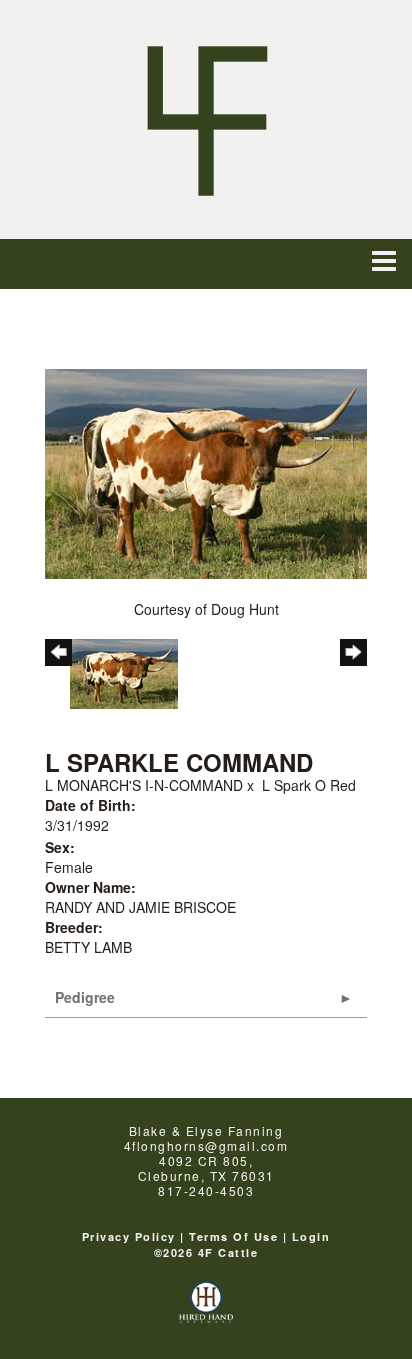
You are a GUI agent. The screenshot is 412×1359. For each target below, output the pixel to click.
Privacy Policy (129, 1236)
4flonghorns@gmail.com (206, 1145)
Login (311, 1236)
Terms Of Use (233, 1236)
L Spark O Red (309, 785)
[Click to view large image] (206, 472)
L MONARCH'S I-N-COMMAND (144, 785)
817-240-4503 (206, 1190)
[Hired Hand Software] (206, 1311)
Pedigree (85, 997)
